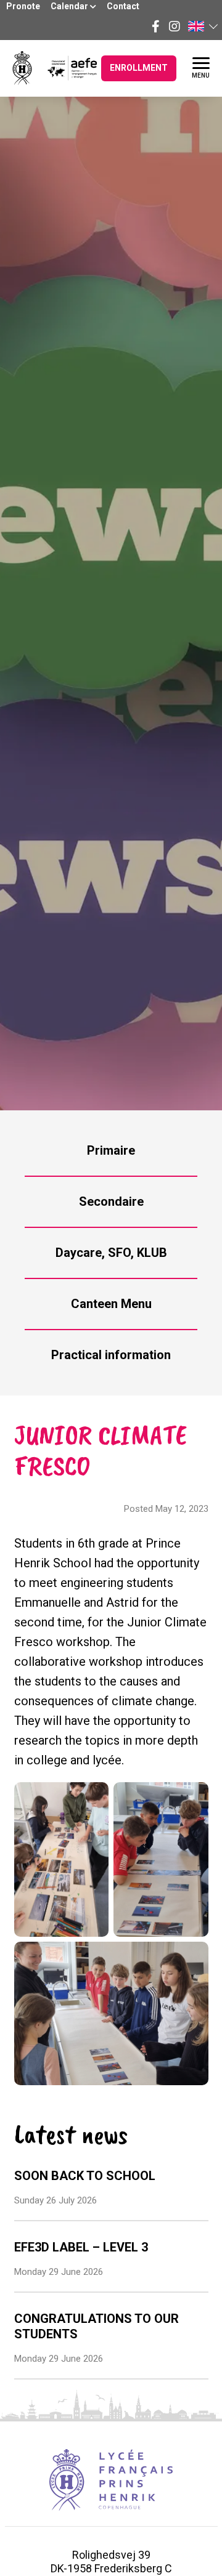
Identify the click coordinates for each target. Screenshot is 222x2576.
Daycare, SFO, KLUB (111, 1253)
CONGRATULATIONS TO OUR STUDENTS (97, 2326)
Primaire (111, 1150)
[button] (202, 26)
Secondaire (111, 1201)
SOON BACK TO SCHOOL (85, 2176)
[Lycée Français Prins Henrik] (22, 68)
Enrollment (139, 68)
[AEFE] (64, 68)
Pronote (23, 6)
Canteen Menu (111, 1304)
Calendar (70, 6)
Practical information (111, 1355)
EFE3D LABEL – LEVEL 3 (81, 2247)
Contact (123, 6)
